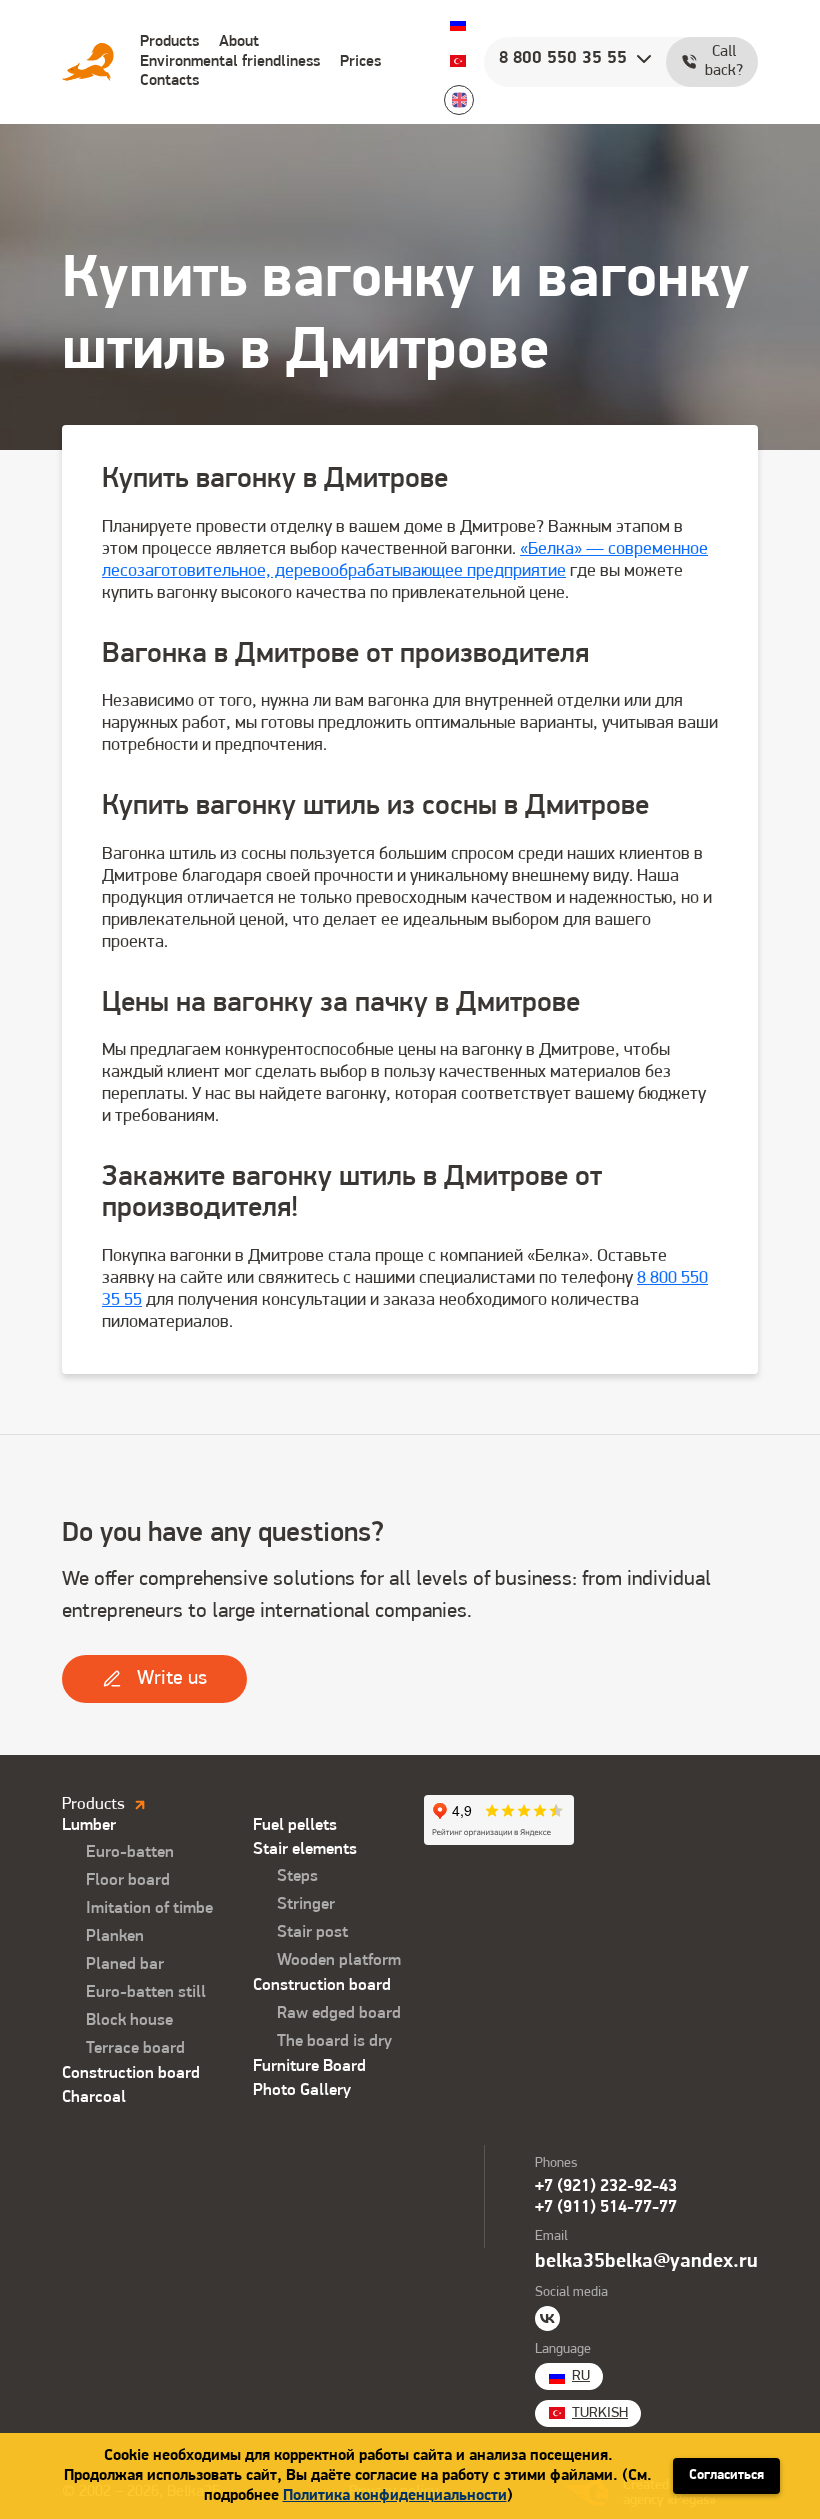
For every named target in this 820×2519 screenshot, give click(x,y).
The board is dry (334, 2041)
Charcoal (94, 2097)
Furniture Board (309, 2066)
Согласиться (726, 2475)
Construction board (131, 2073)
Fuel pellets (295, 1825)
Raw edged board (339, 2013)
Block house (129, 2020)
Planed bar (125, 1964)
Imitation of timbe (149, 1908)
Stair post (312, 1932)
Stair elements (305, 1849)
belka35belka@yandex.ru (646, 2262)
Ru (458, 23)
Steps (297, 1876)
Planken (115, 1936)
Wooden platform (339, 1960)
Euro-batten (130, 1852)
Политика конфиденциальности (395, 2496)
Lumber (89, 1825)
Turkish (458, 61)
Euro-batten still (146, 1992)
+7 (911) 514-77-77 (606, 2207)
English (459, 100)
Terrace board (135, 2048)
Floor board (128, 1880)
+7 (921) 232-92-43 (606, 2186)
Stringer (306, 1904)
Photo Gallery (302, 2090)
